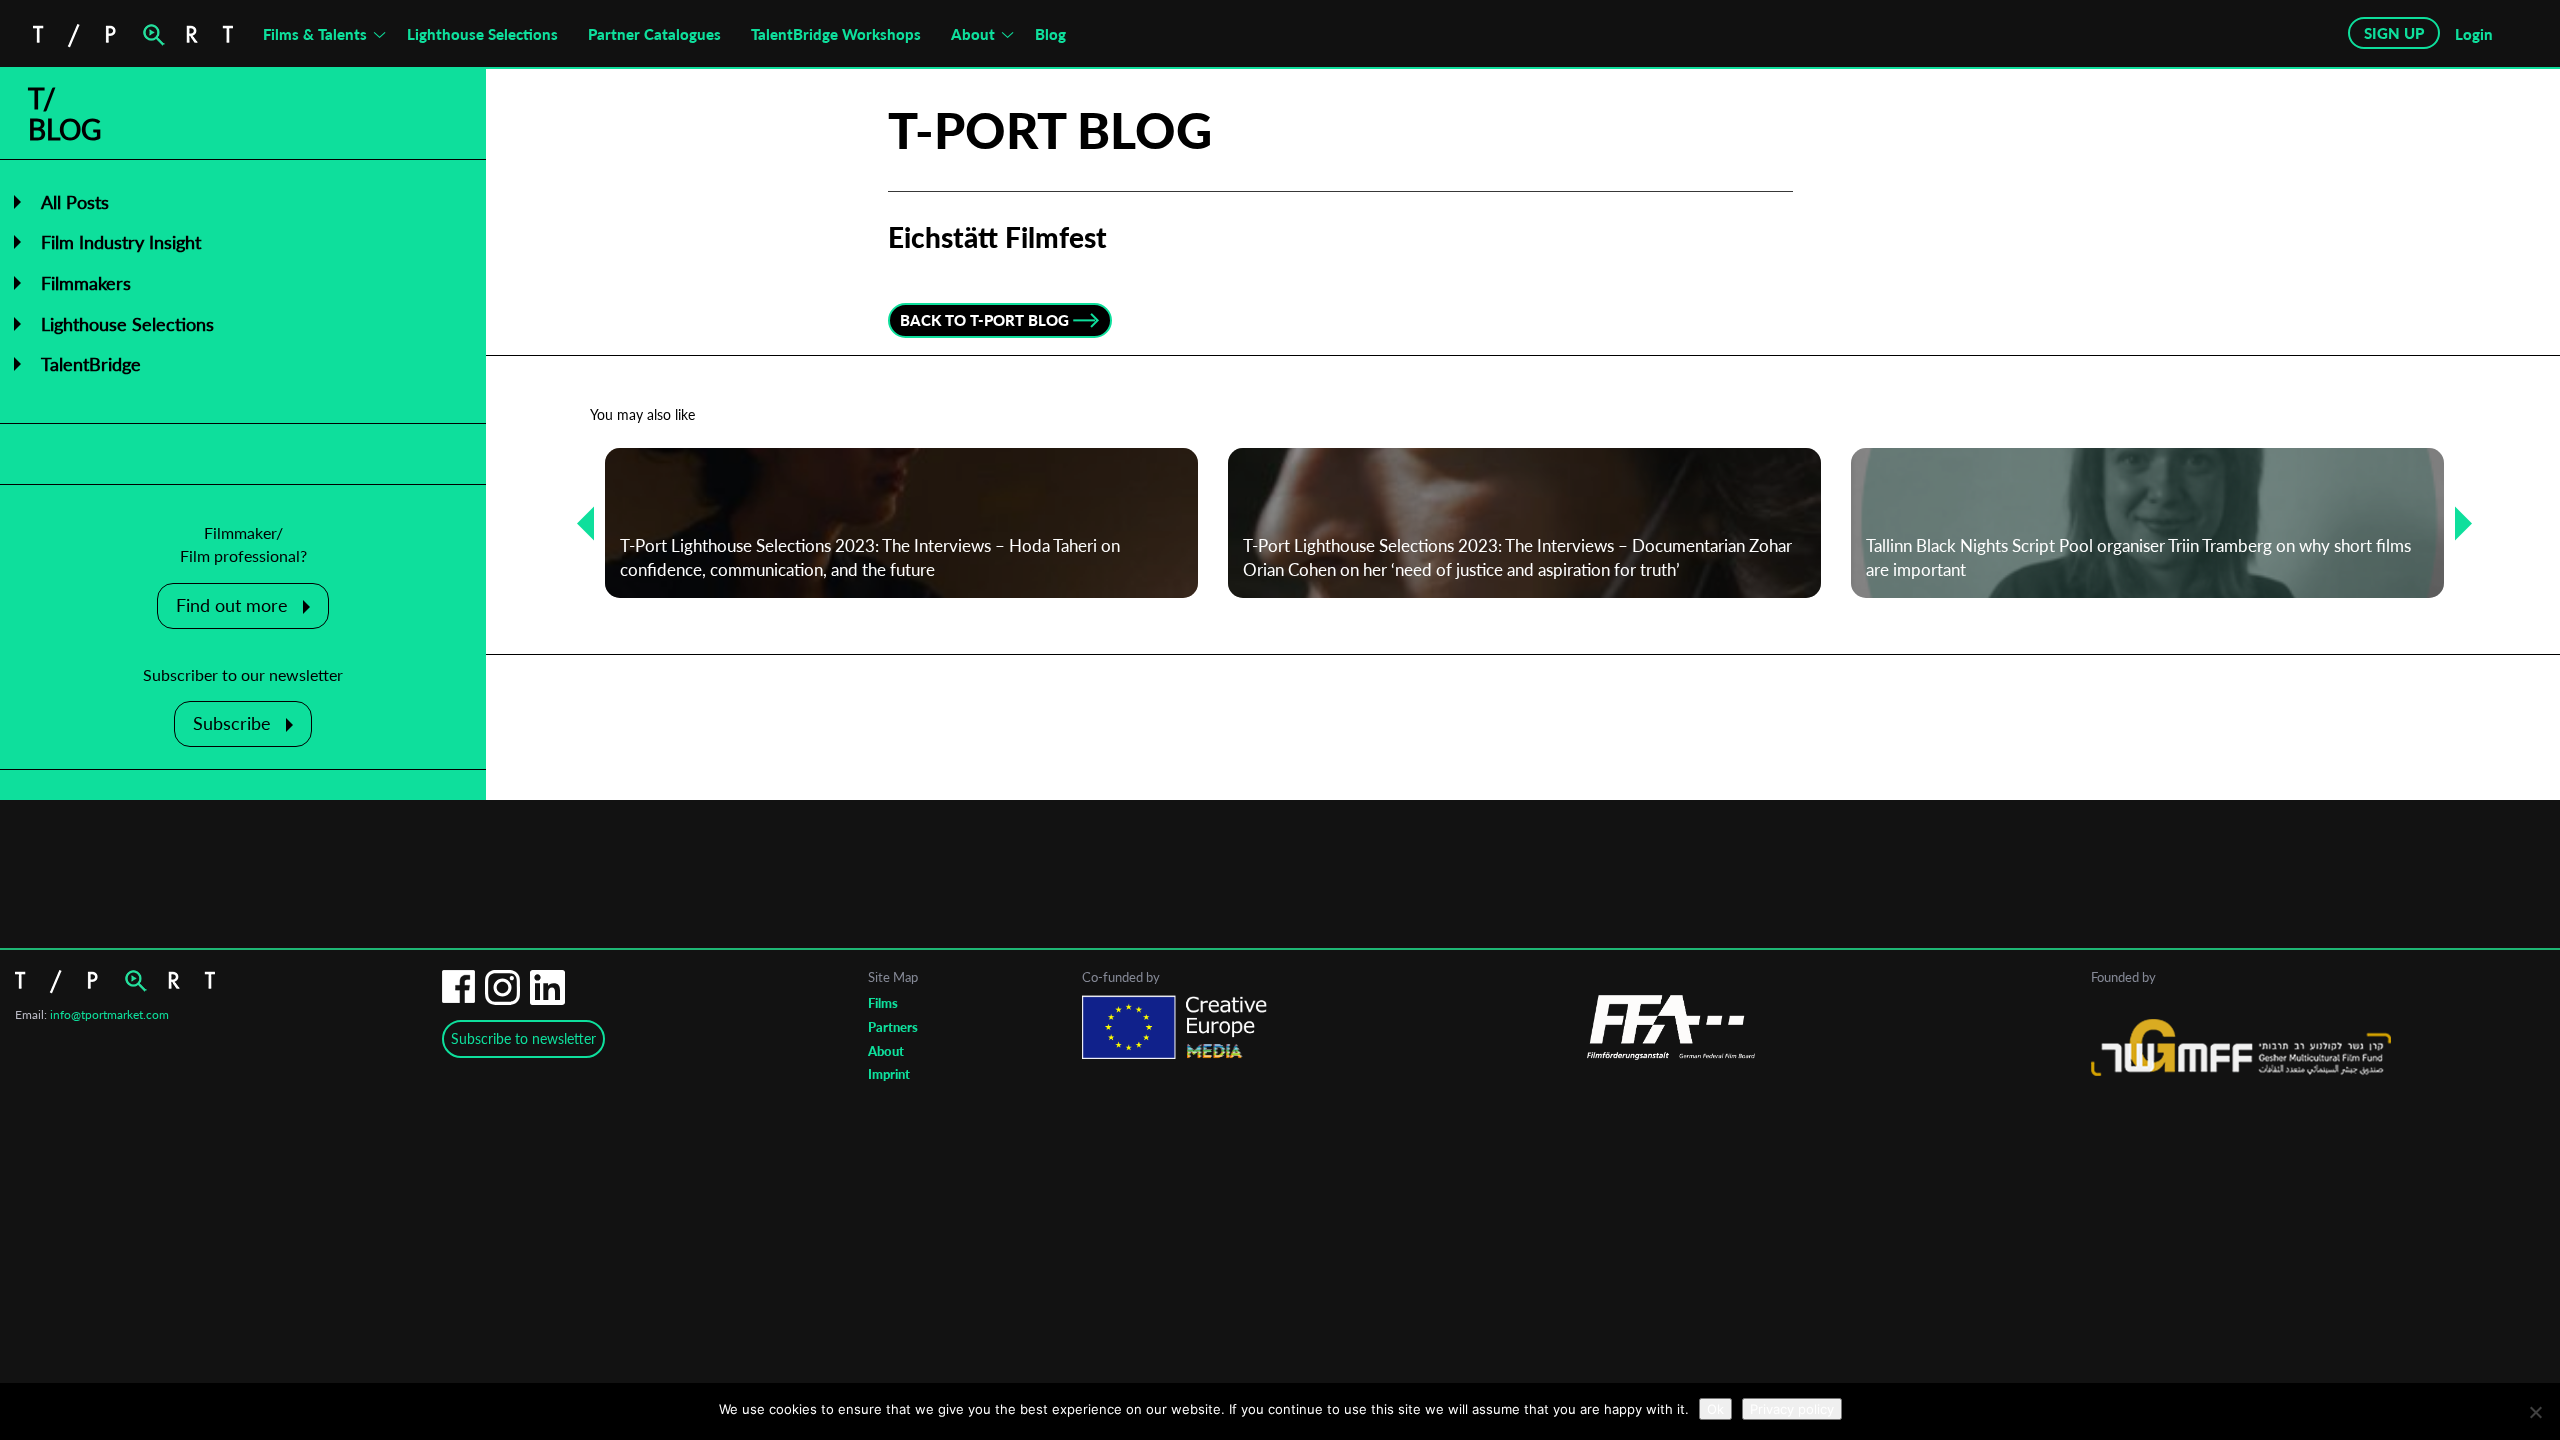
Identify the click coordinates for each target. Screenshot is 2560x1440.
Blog (1050, 34)
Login (2474, 34)
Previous (578, 522)
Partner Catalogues (654, 34)
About (973, 34)
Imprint (889, 1074)
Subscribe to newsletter (523, 1038)
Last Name (1148, 800)
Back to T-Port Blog (984, 320)
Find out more (232, 605)
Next (2456, 522)
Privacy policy (1792, 1409)
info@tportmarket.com (109, 1014)
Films (883, 1003)
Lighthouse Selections (482, 34)
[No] (2535, 1412)
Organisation (1154, 879)
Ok (1715, 1409)
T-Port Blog (1050, 130)
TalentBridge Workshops (836, 34)
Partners (893, 1027)
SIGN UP (2394, 33)
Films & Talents (315, 34)
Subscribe (232, 723)
